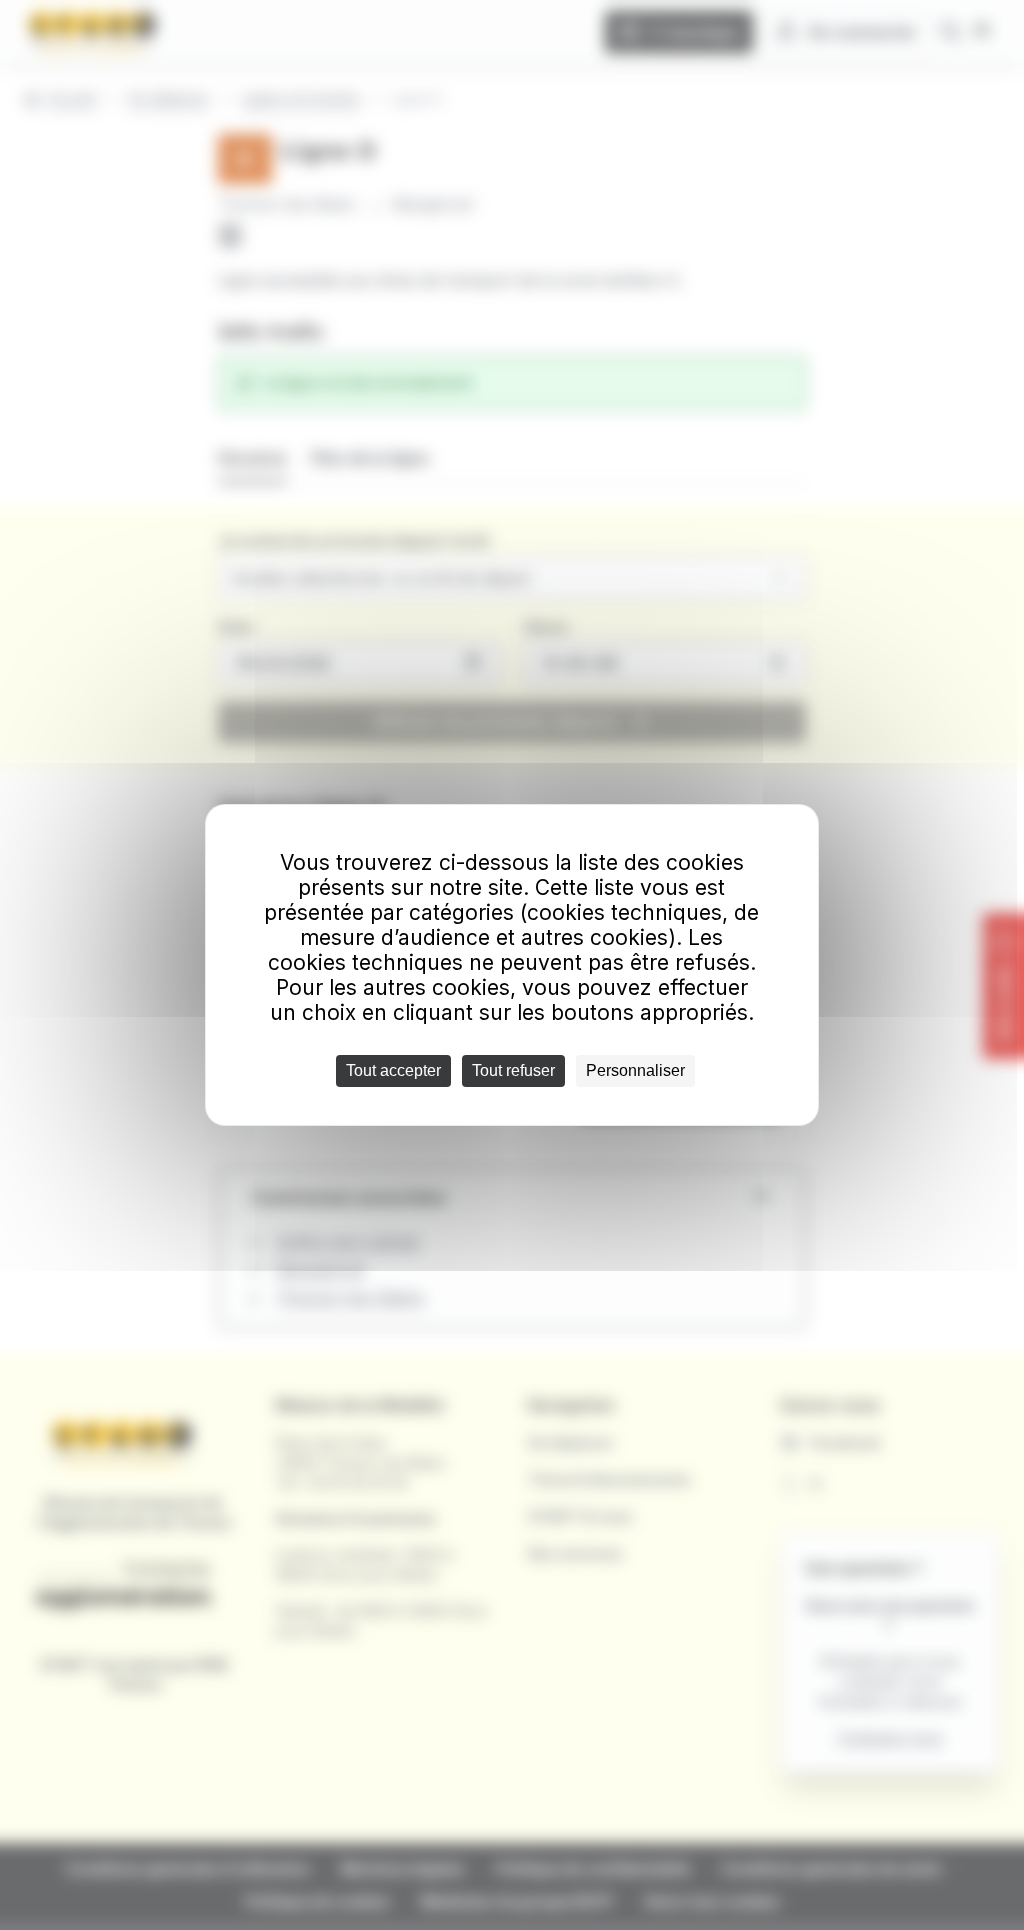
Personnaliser (635, 1070)
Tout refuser (513, 1070)
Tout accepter (393, 1070)
